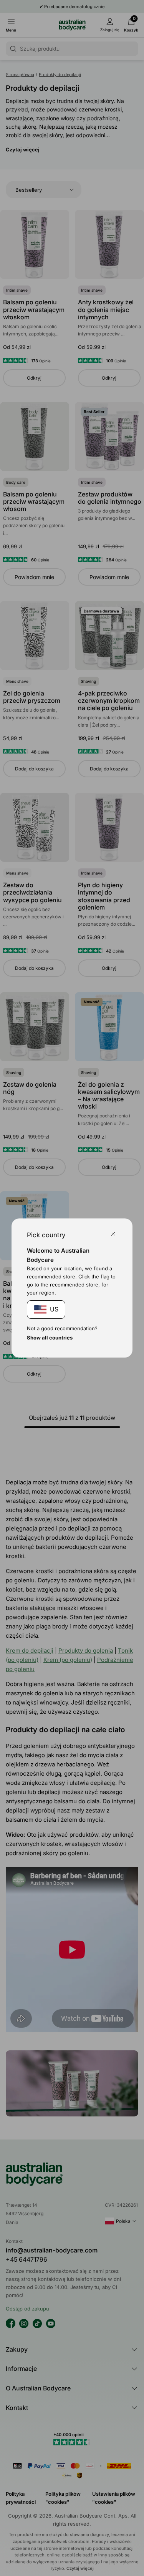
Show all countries (50, 1338)
